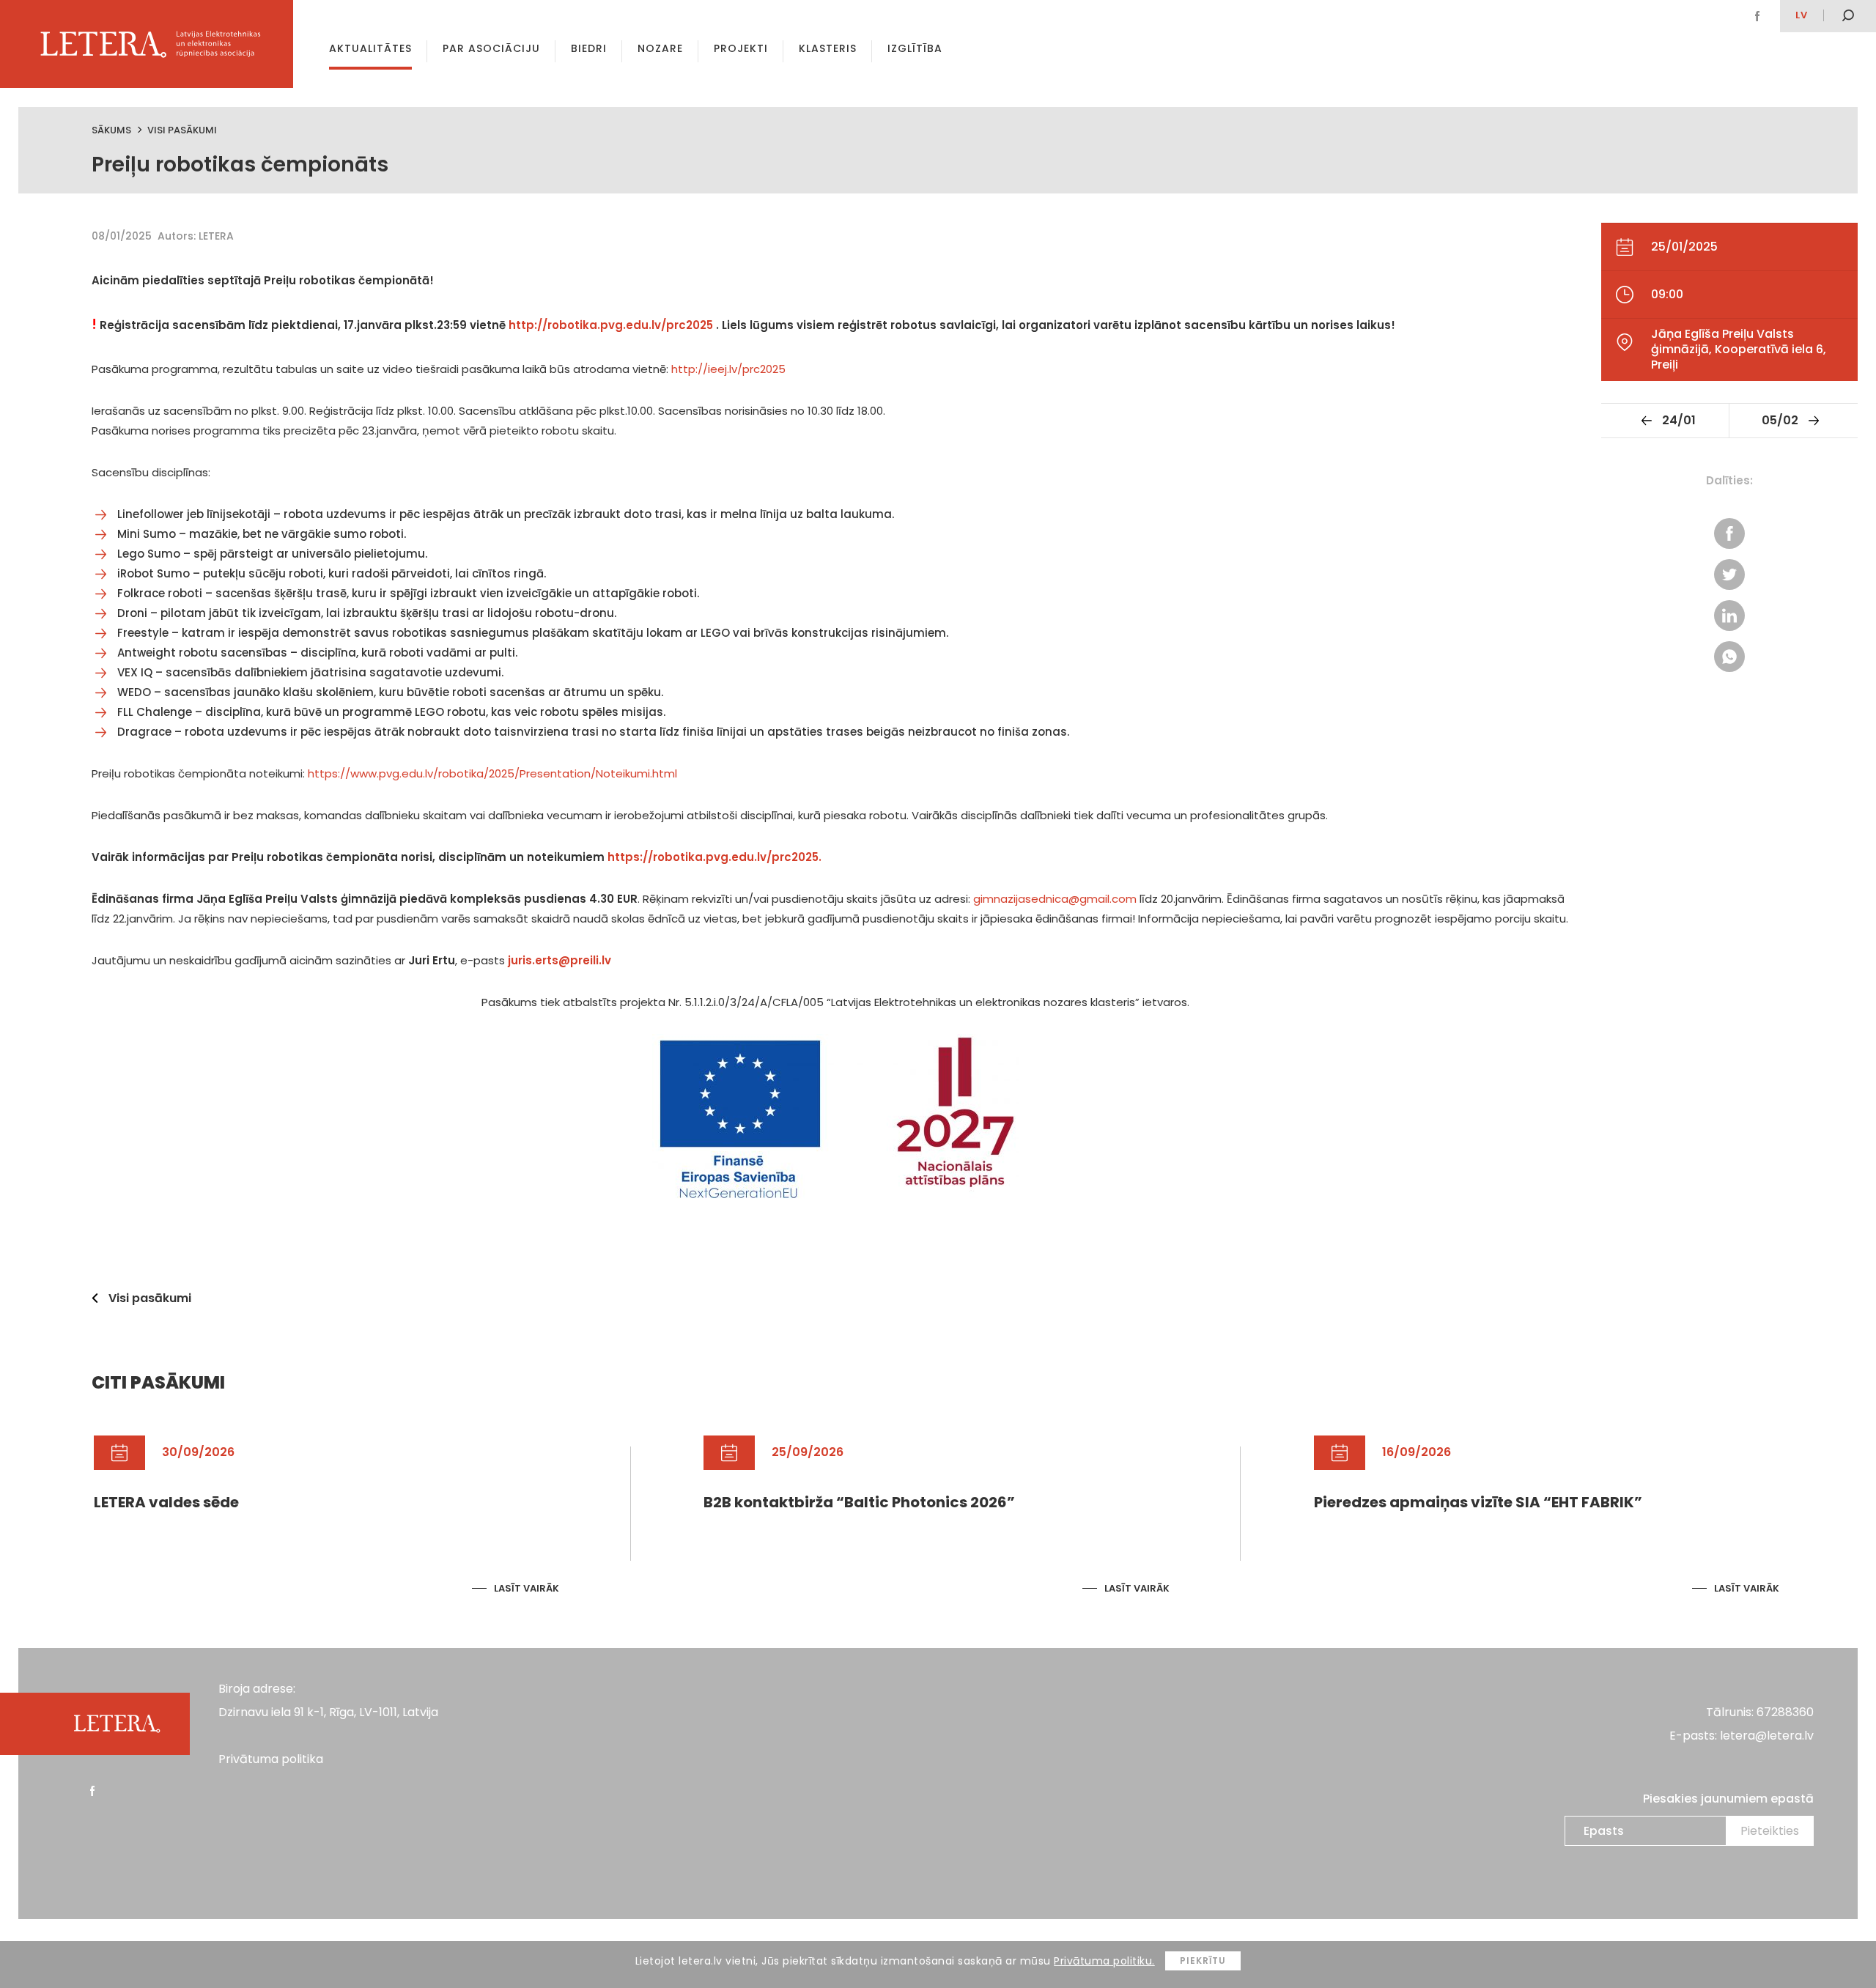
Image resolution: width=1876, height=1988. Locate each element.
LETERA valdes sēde (166, 1502)
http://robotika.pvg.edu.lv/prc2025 (612, 325)
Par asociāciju (491, 48)
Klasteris (828, 48)
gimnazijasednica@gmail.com (1055, 899)
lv (1802, 15)
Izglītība (915, 48)
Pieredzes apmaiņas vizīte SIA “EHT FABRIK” (1478, 1502)
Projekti (741, 48)
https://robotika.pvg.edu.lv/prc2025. (714, 857)
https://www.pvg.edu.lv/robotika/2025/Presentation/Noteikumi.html (492, 773)
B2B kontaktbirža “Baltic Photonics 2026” (859, 1502)
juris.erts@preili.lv (560, 960)
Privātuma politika (271, 1759)
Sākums (111, 130)
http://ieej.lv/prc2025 (728, 369)
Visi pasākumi (182, 130)
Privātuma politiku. (1104, 1961)
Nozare (660, 48)
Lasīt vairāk (527, 1588)
